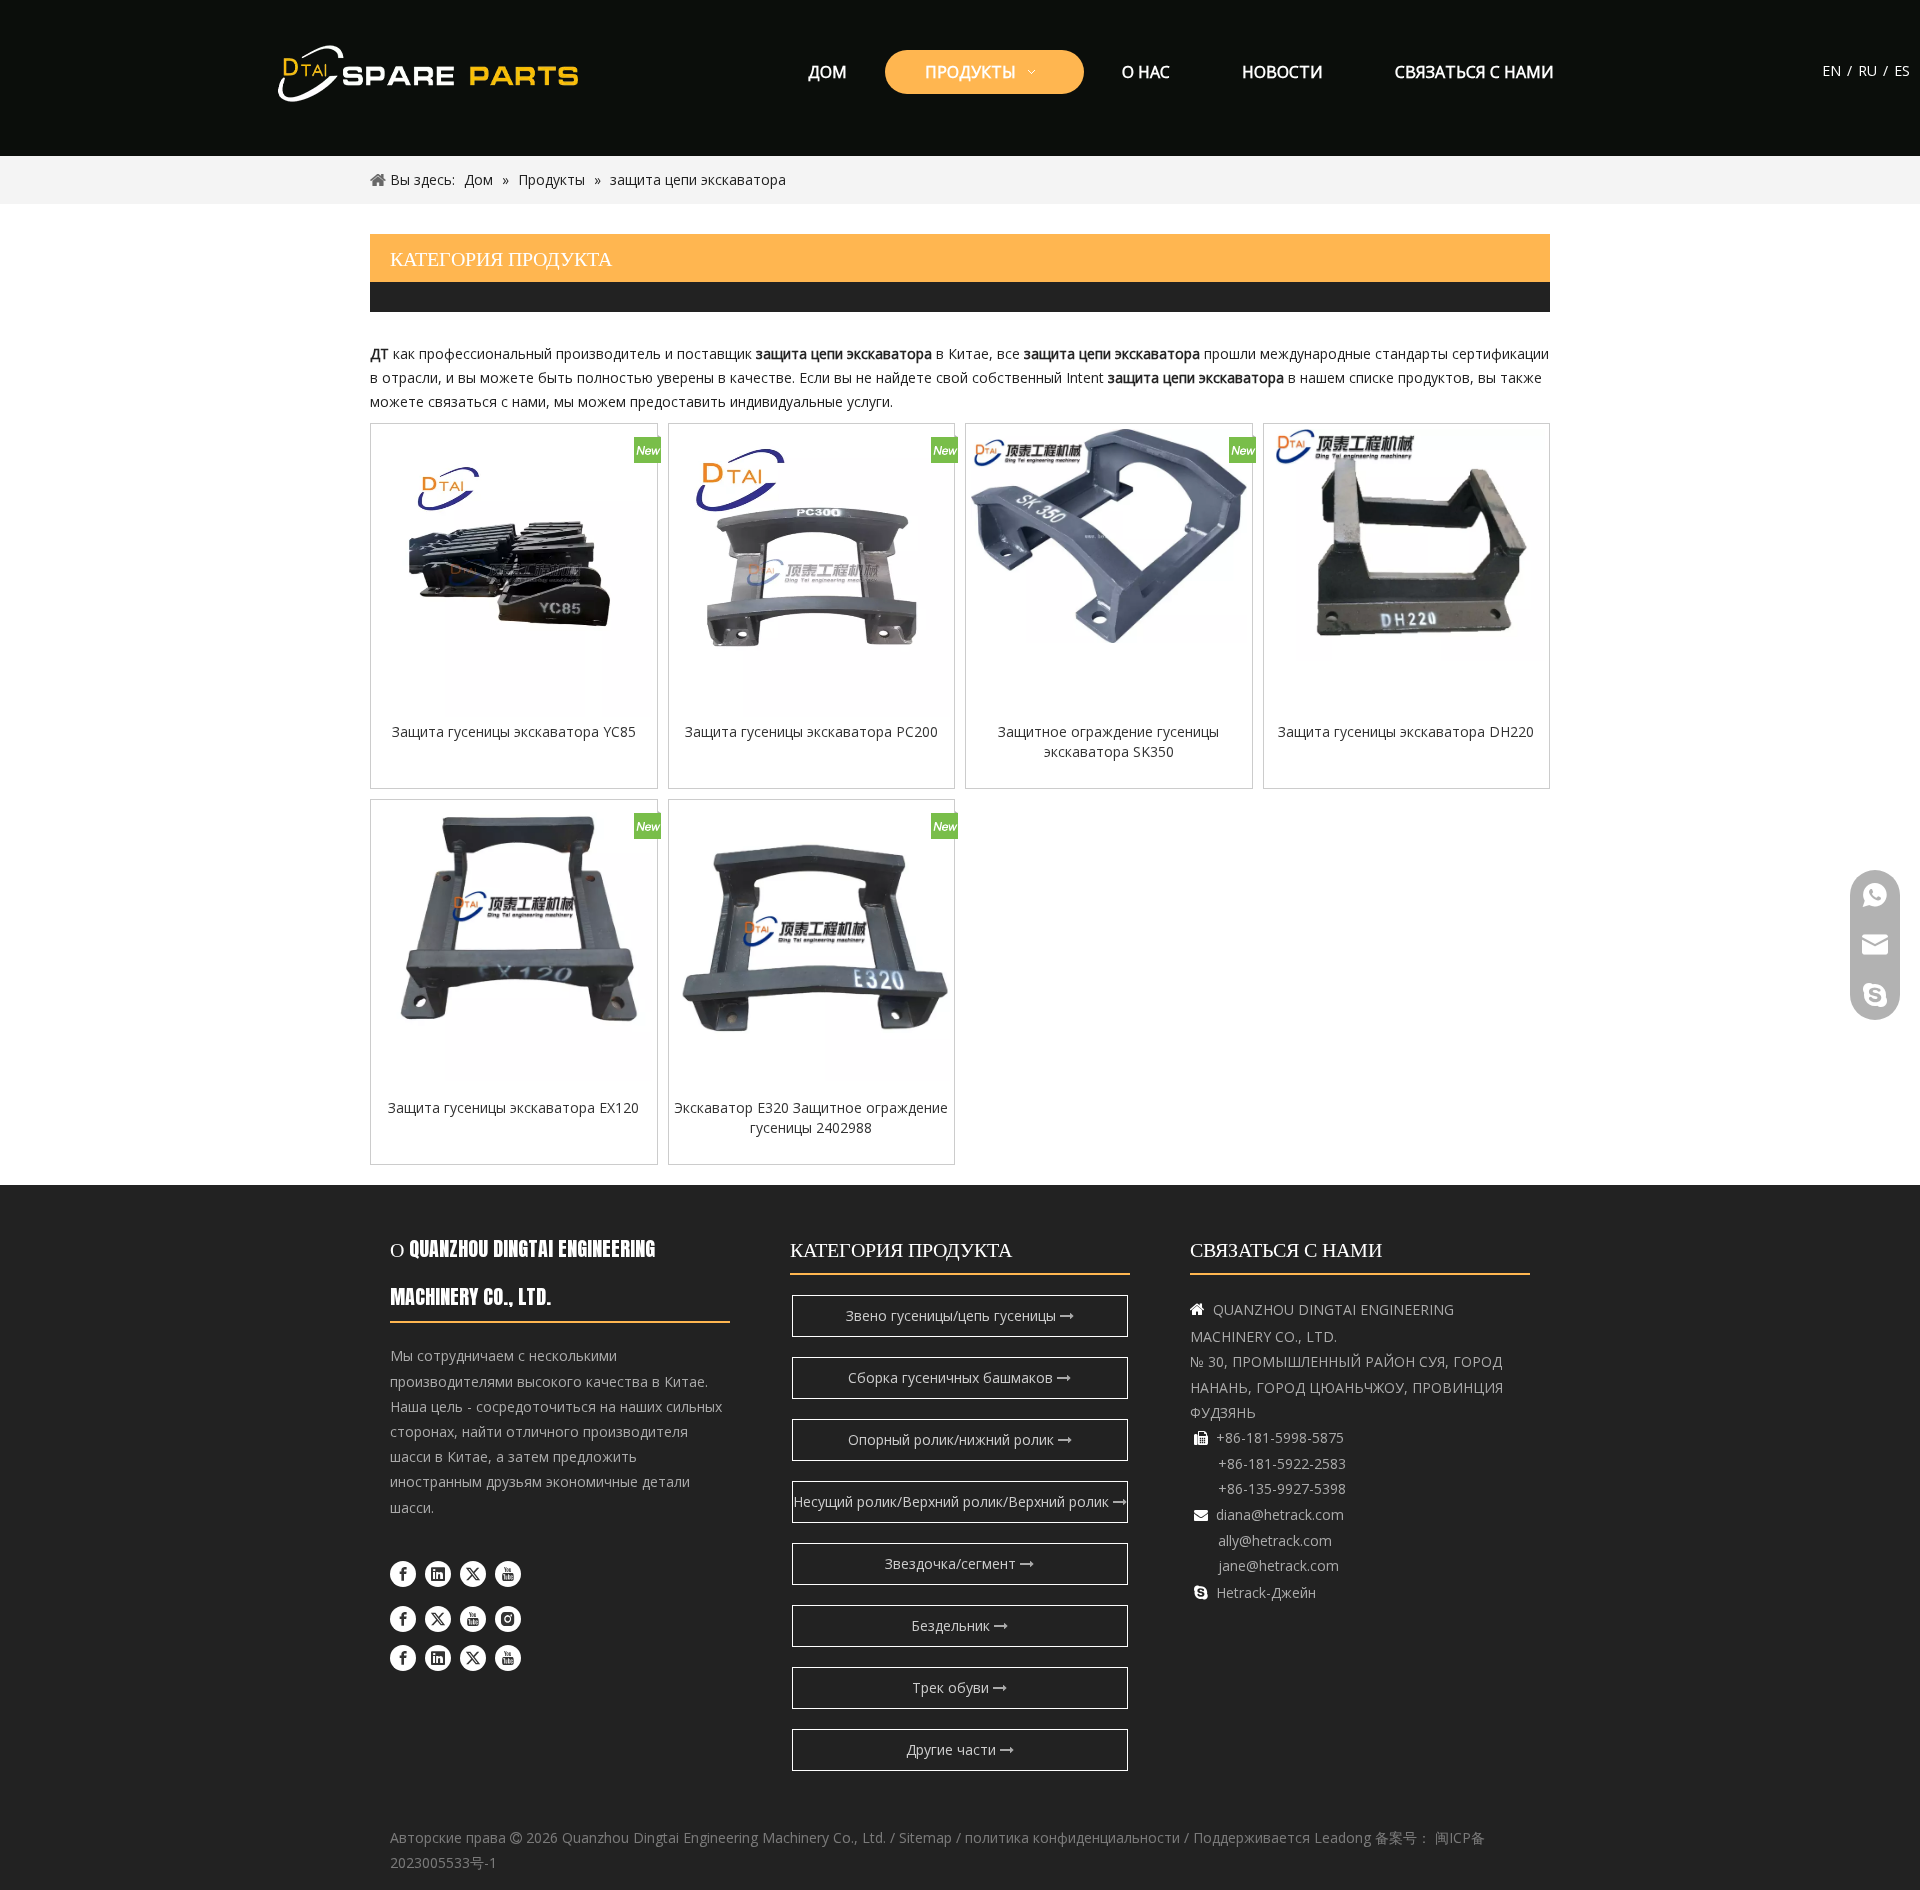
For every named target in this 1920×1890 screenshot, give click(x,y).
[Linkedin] (438, 1574)
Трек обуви (952, 1687)
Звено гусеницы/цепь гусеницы (953, 1315)
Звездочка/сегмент (952, 1563)
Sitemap (925, 1837)
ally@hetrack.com (1275, 1540)
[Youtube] (508, 1574)
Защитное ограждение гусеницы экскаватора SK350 (1108, 741)
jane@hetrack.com (1278, 1565)
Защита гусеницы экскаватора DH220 (1406, 731)
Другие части (953, 1749)
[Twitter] (473, 1574)
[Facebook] (403, 1574)
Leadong (1342, 1837)
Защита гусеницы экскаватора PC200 (811, 731)
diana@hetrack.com (1280, 1514)
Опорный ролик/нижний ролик (953, 1439)
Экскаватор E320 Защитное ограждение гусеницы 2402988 (811, 1117)
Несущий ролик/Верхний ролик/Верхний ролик (953, 1501)
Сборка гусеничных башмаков (952, 1377)
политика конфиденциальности (1072, 1837)
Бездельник (952, 1625)
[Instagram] (508, 1618)
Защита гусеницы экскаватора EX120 (513, 1107)
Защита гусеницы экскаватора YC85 (514, 731)
